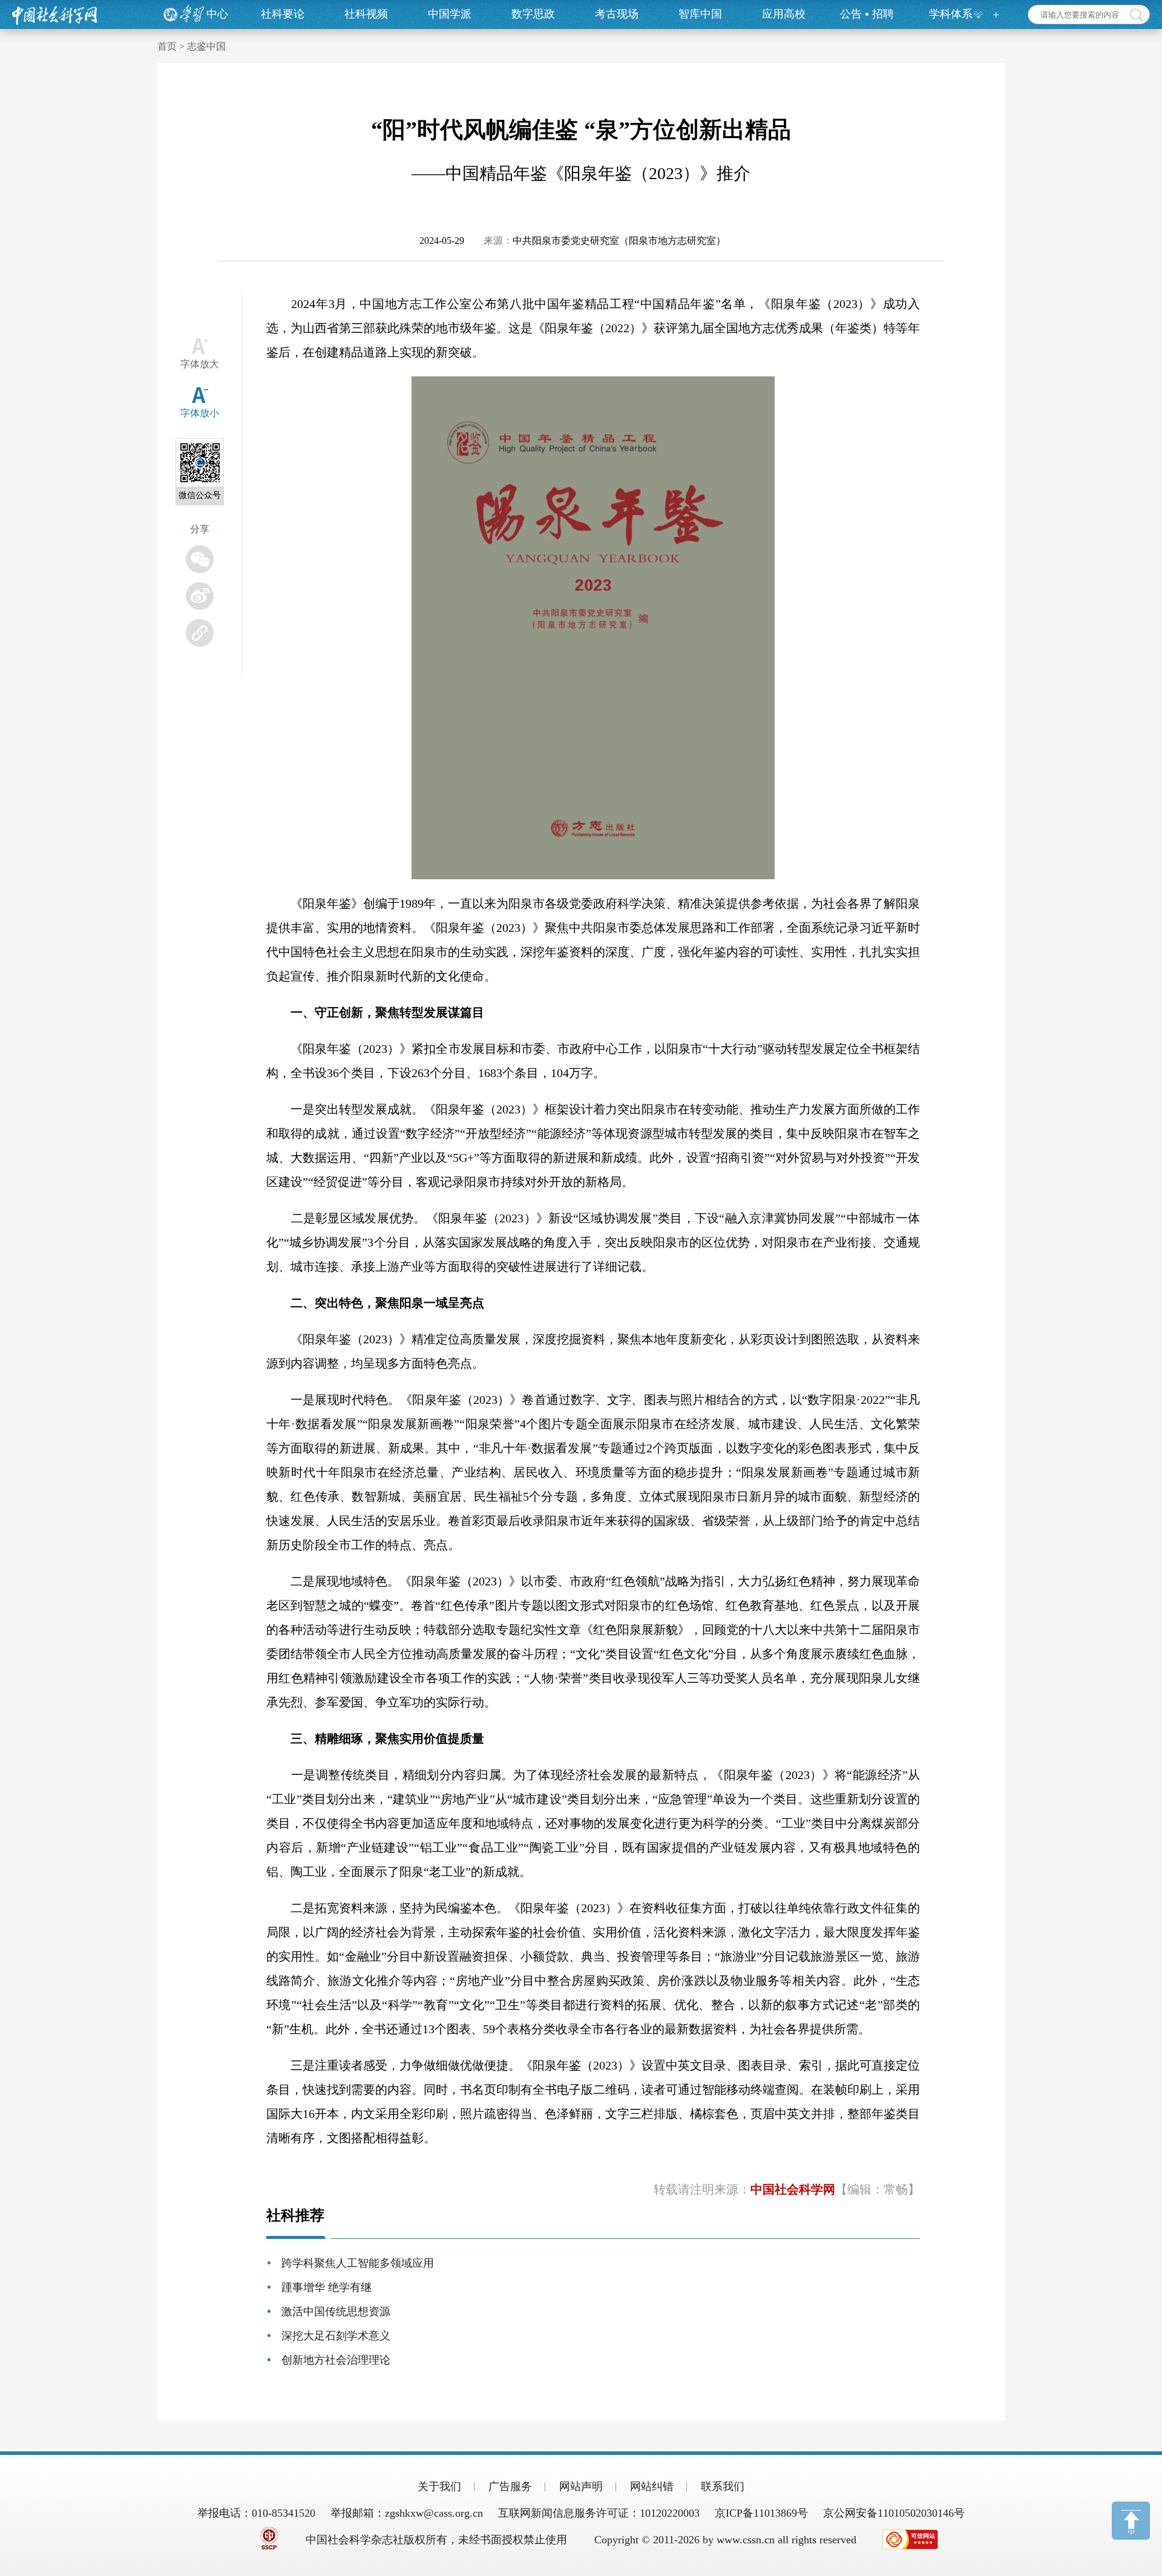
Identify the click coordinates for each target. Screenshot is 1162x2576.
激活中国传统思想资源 (336, 2312)
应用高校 (784, 14)
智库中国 (700, 14)
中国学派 (450, 14)
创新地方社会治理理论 (336, 2360)
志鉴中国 (206, 46)
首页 (167, 46)
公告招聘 (867, 14)
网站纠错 (652, 2486)
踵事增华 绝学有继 (327, 2287)
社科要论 (283, 14)
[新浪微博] (200, 596)
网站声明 (581, 2486)
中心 (217, 14)
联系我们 (723, 2486)
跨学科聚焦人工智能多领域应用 (358, 2263)
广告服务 (510, 2486)
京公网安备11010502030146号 (894, 2513)
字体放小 (200, 413)
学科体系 (951, 14)
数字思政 (533, 14)
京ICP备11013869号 (761, 2513)
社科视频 (366, 14)
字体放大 (200, 364)
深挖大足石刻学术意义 (336, 2336)
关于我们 (439, 2486)
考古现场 (617, 14)
